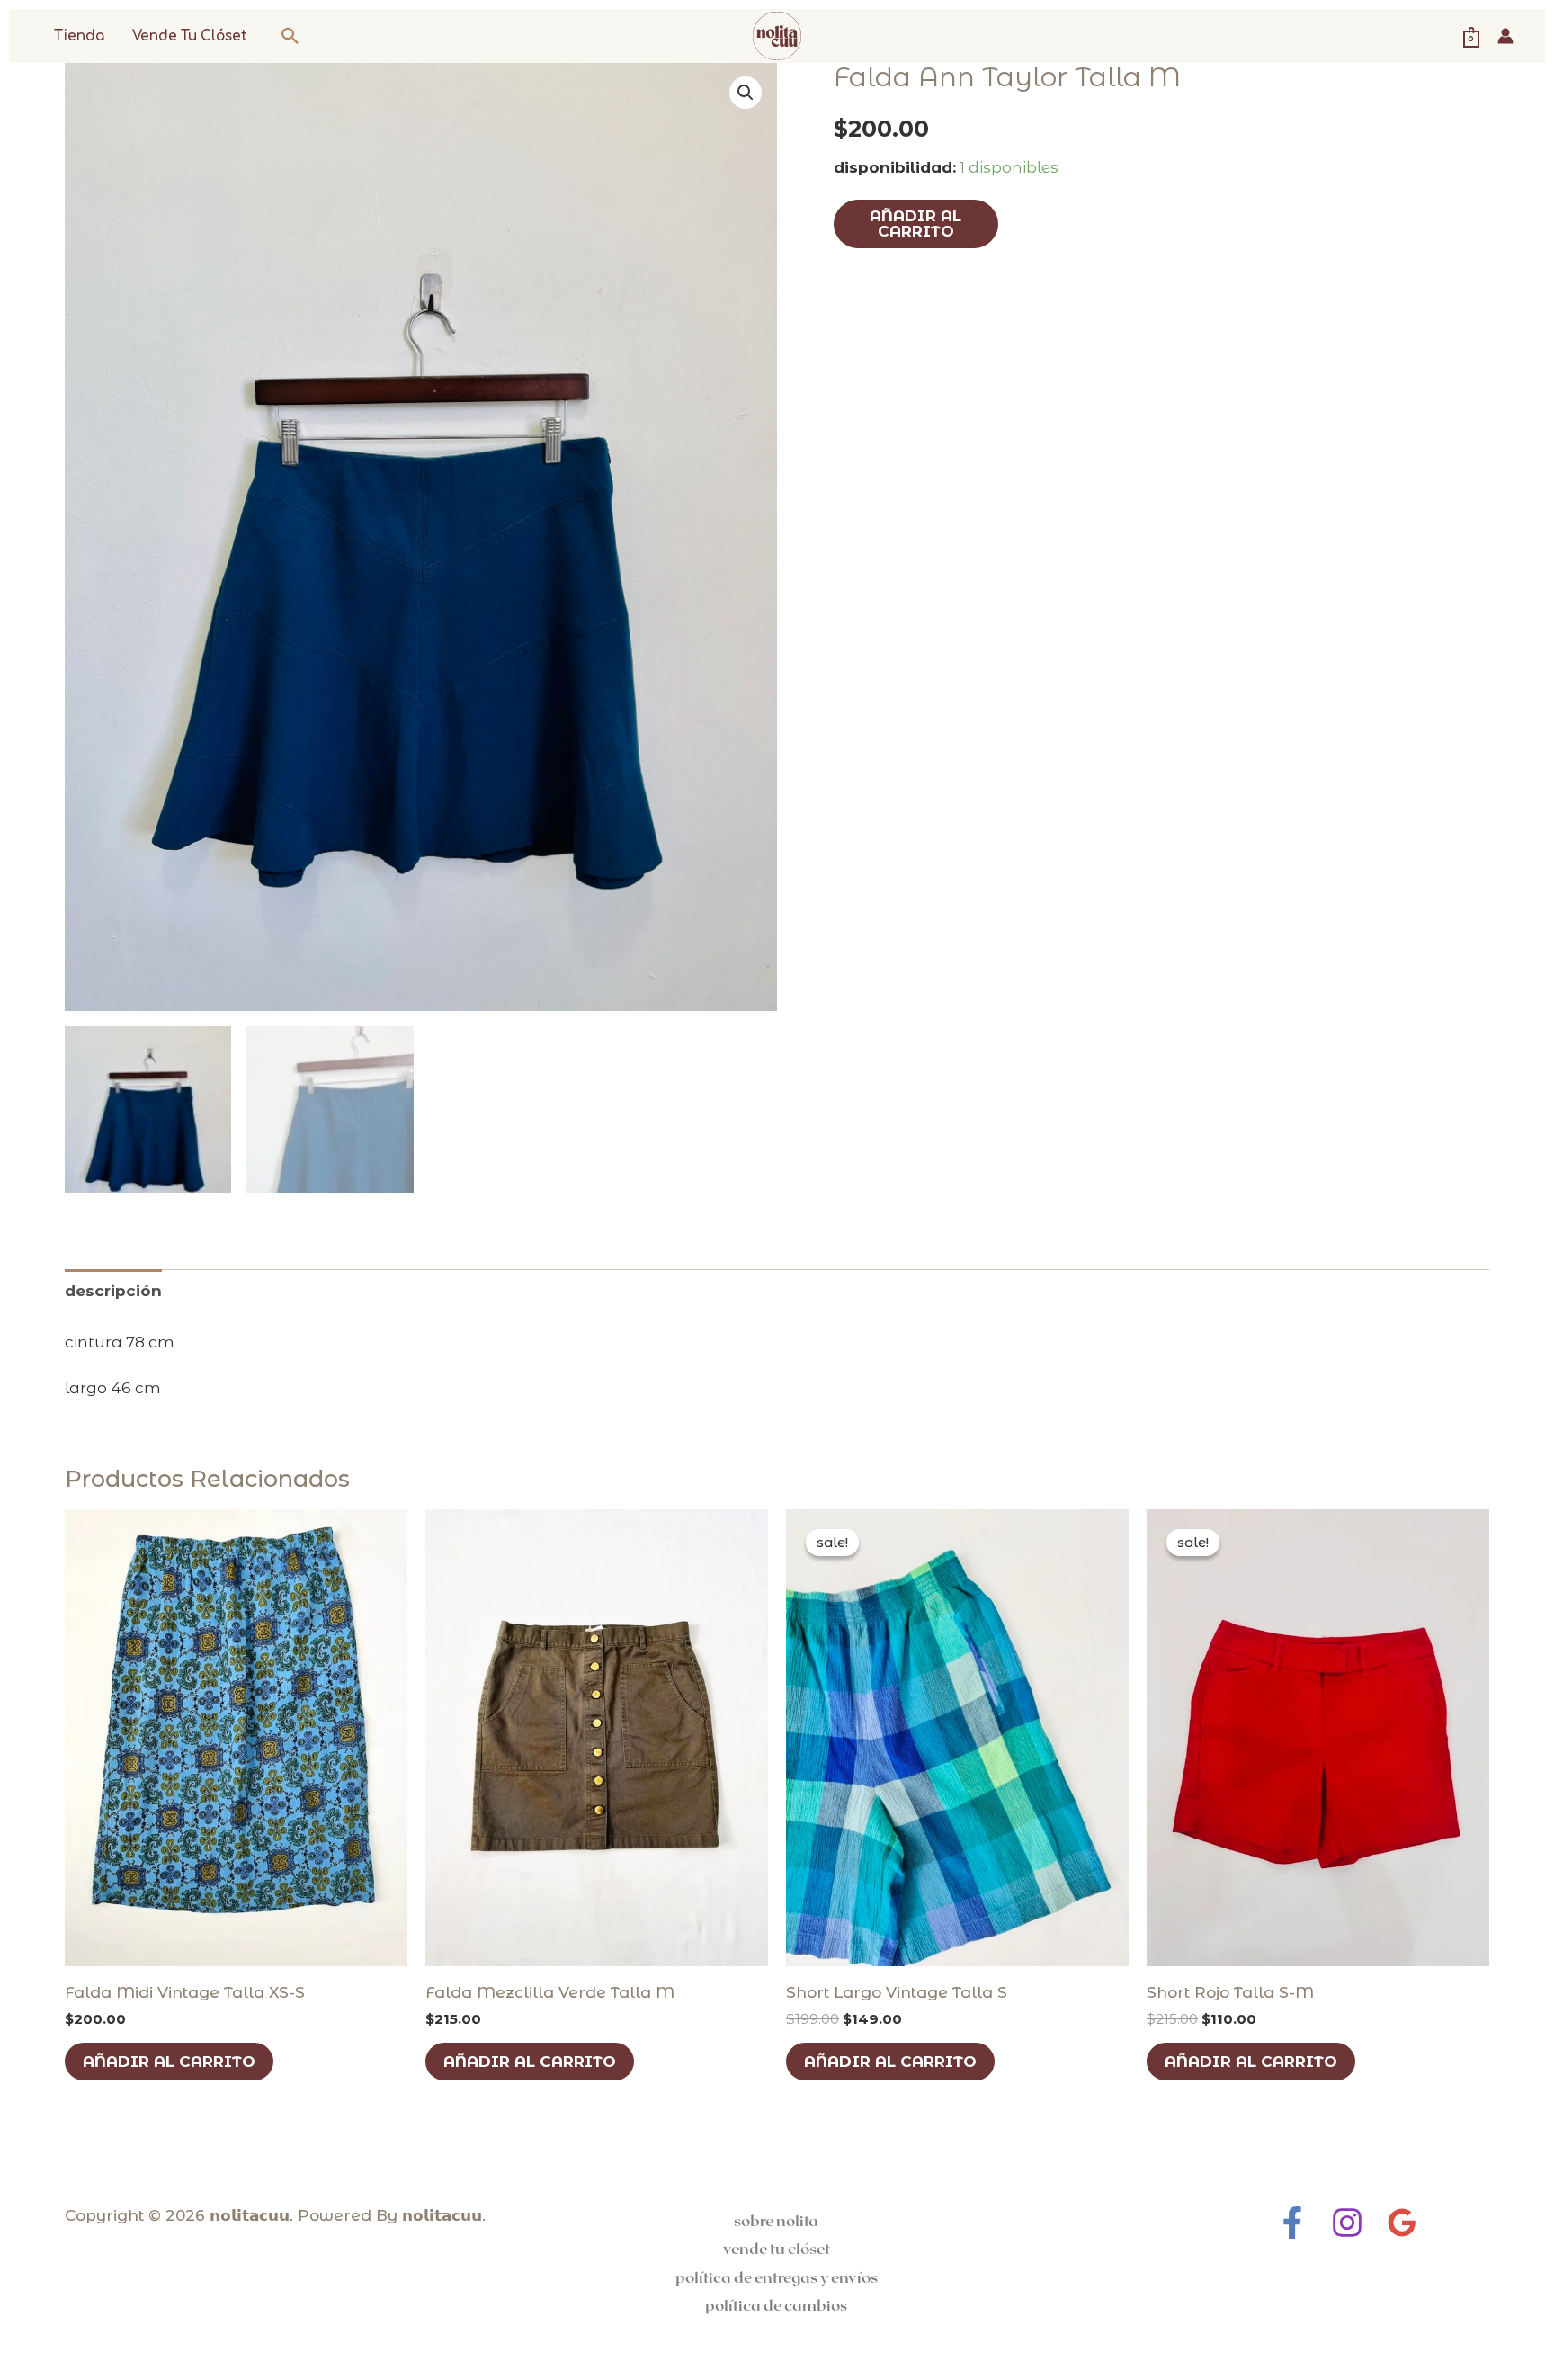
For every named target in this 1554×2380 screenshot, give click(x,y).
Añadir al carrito (915, 224)
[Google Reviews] (1402, 2223)
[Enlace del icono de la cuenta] (1505, 36)
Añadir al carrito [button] (169, 2062)
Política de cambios (776, 2304)
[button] (290, 36)
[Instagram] (1347, 2223)
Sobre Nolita (776, 2220)
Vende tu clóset (190, 36)
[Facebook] (1292, 2223)
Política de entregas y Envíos (777, 2277)
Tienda (79, 36)
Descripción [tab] (113, 1291)
